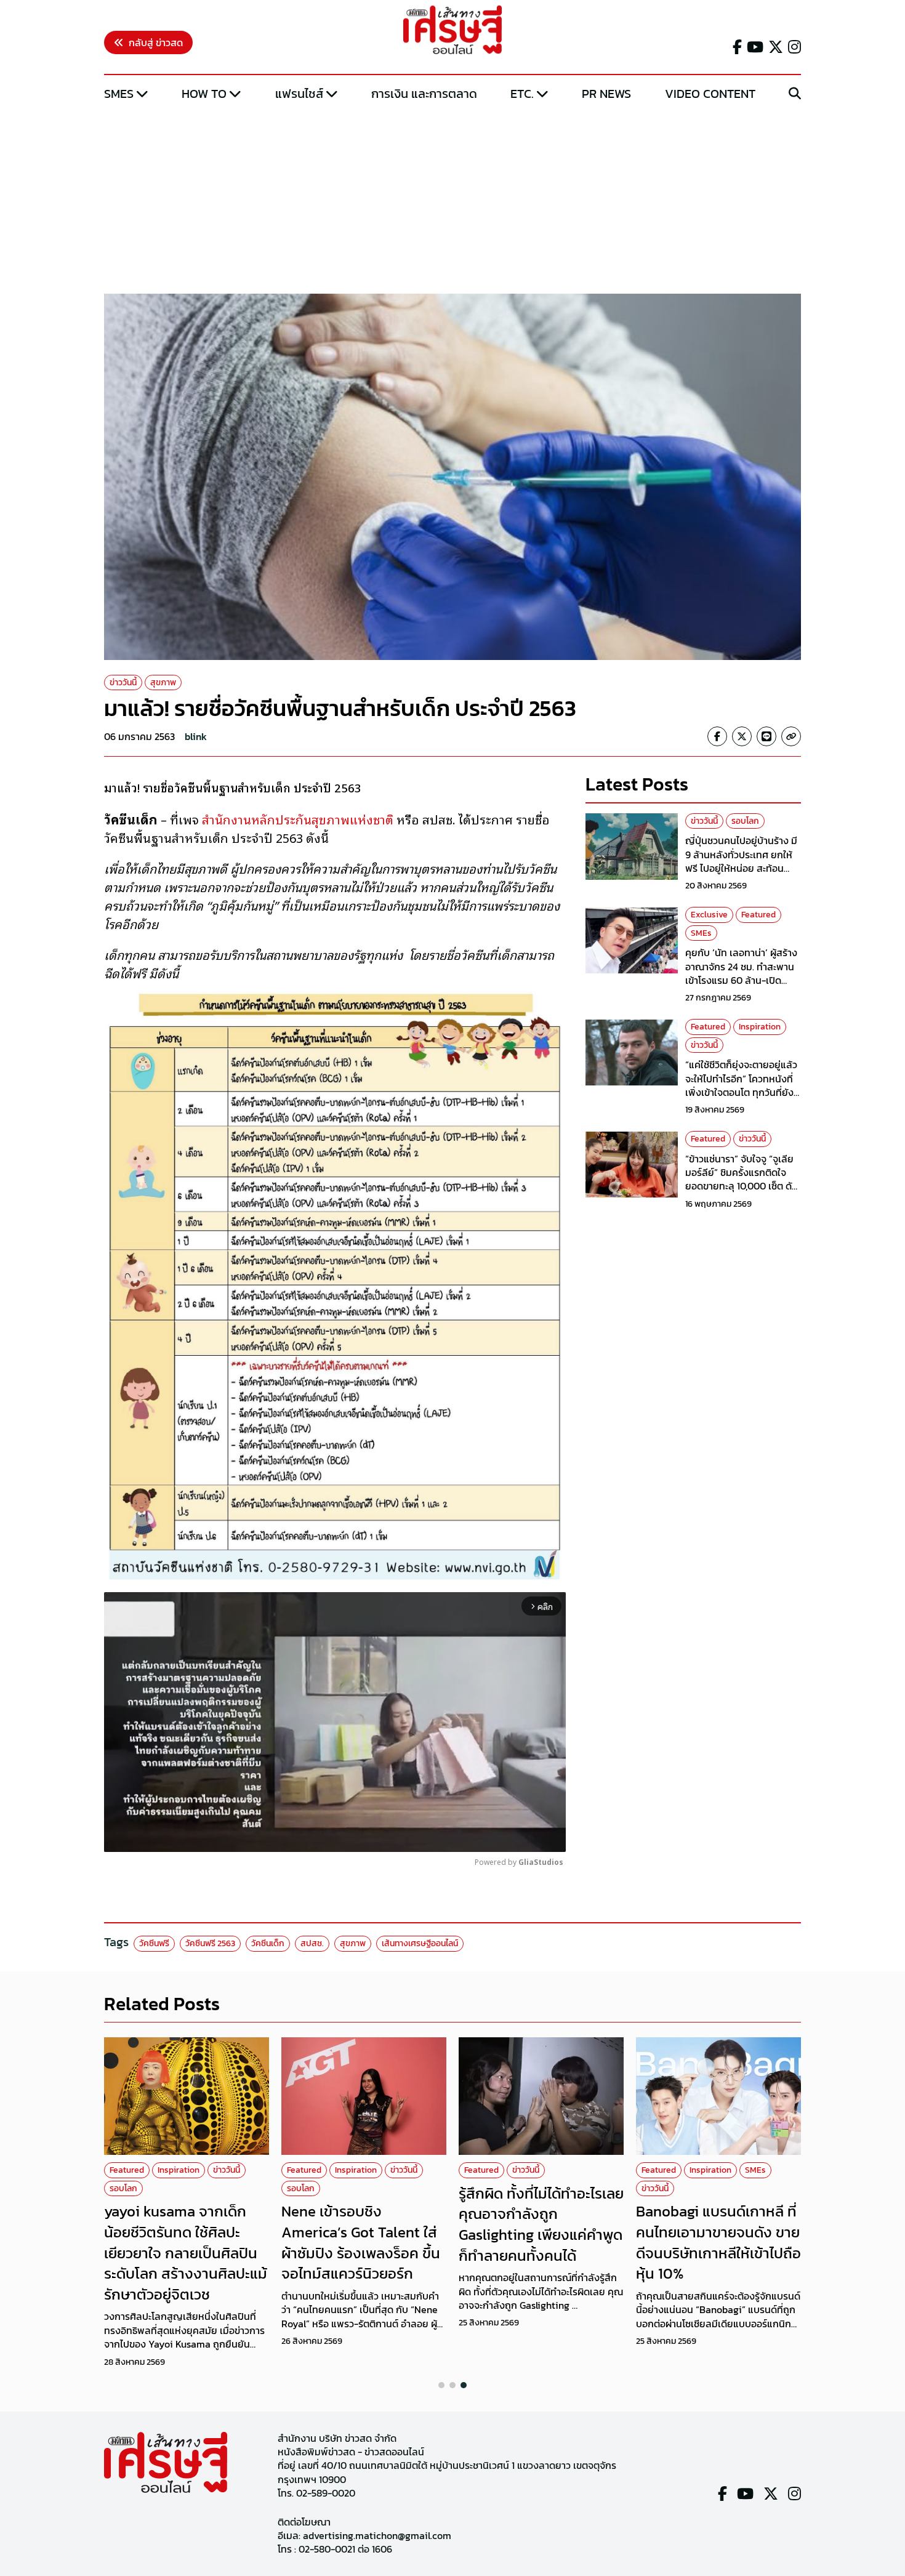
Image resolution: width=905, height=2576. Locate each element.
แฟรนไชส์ (299, 94)
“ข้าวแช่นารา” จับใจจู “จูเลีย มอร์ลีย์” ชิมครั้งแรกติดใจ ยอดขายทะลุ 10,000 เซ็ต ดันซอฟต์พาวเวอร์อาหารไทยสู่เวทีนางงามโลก (742, 1186)
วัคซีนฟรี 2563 (210, 1943)
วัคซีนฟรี (154, 1943)
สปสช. (312, 1943)
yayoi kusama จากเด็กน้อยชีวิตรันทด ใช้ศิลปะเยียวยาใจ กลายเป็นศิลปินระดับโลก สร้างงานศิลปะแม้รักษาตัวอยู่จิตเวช (186, 2252)
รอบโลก (745, 821)
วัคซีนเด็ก (268, 1943)
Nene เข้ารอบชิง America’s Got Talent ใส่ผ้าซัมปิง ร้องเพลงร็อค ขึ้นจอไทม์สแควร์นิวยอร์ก (361, 2242)
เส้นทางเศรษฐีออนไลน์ (420, 1943)
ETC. (522, 94)
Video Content (710, 94)
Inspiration (760, 1027)
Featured (758, 915)
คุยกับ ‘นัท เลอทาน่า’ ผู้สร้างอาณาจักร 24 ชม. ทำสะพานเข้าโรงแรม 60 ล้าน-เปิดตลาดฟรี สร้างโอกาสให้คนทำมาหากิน (743, 981)
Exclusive (709, 915)
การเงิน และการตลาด (424, 94)
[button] (441, 2385)
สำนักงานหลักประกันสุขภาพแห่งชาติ (298, 819)
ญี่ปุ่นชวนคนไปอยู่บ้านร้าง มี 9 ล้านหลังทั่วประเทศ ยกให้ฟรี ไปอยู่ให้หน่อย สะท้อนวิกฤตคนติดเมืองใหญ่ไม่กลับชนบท (743, 869)
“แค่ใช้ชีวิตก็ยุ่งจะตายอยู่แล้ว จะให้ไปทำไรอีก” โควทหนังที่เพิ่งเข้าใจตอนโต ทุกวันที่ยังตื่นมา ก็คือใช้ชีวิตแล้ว (741, 1086)
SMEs (119, 94)
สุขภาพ (163, 682)
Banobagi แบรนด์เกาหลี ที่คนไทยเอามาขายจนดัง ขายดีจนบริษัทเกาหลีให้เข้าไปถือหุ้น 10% (718, 2242)
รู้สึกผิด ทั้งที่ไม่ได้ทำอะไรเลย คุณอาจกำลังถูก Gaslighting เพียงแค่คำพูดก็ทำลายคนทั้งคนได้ (541, 2224)
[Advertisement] (452, 199)
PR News (606, 94)
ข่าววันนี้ (123, 682)
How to (204, 94)
